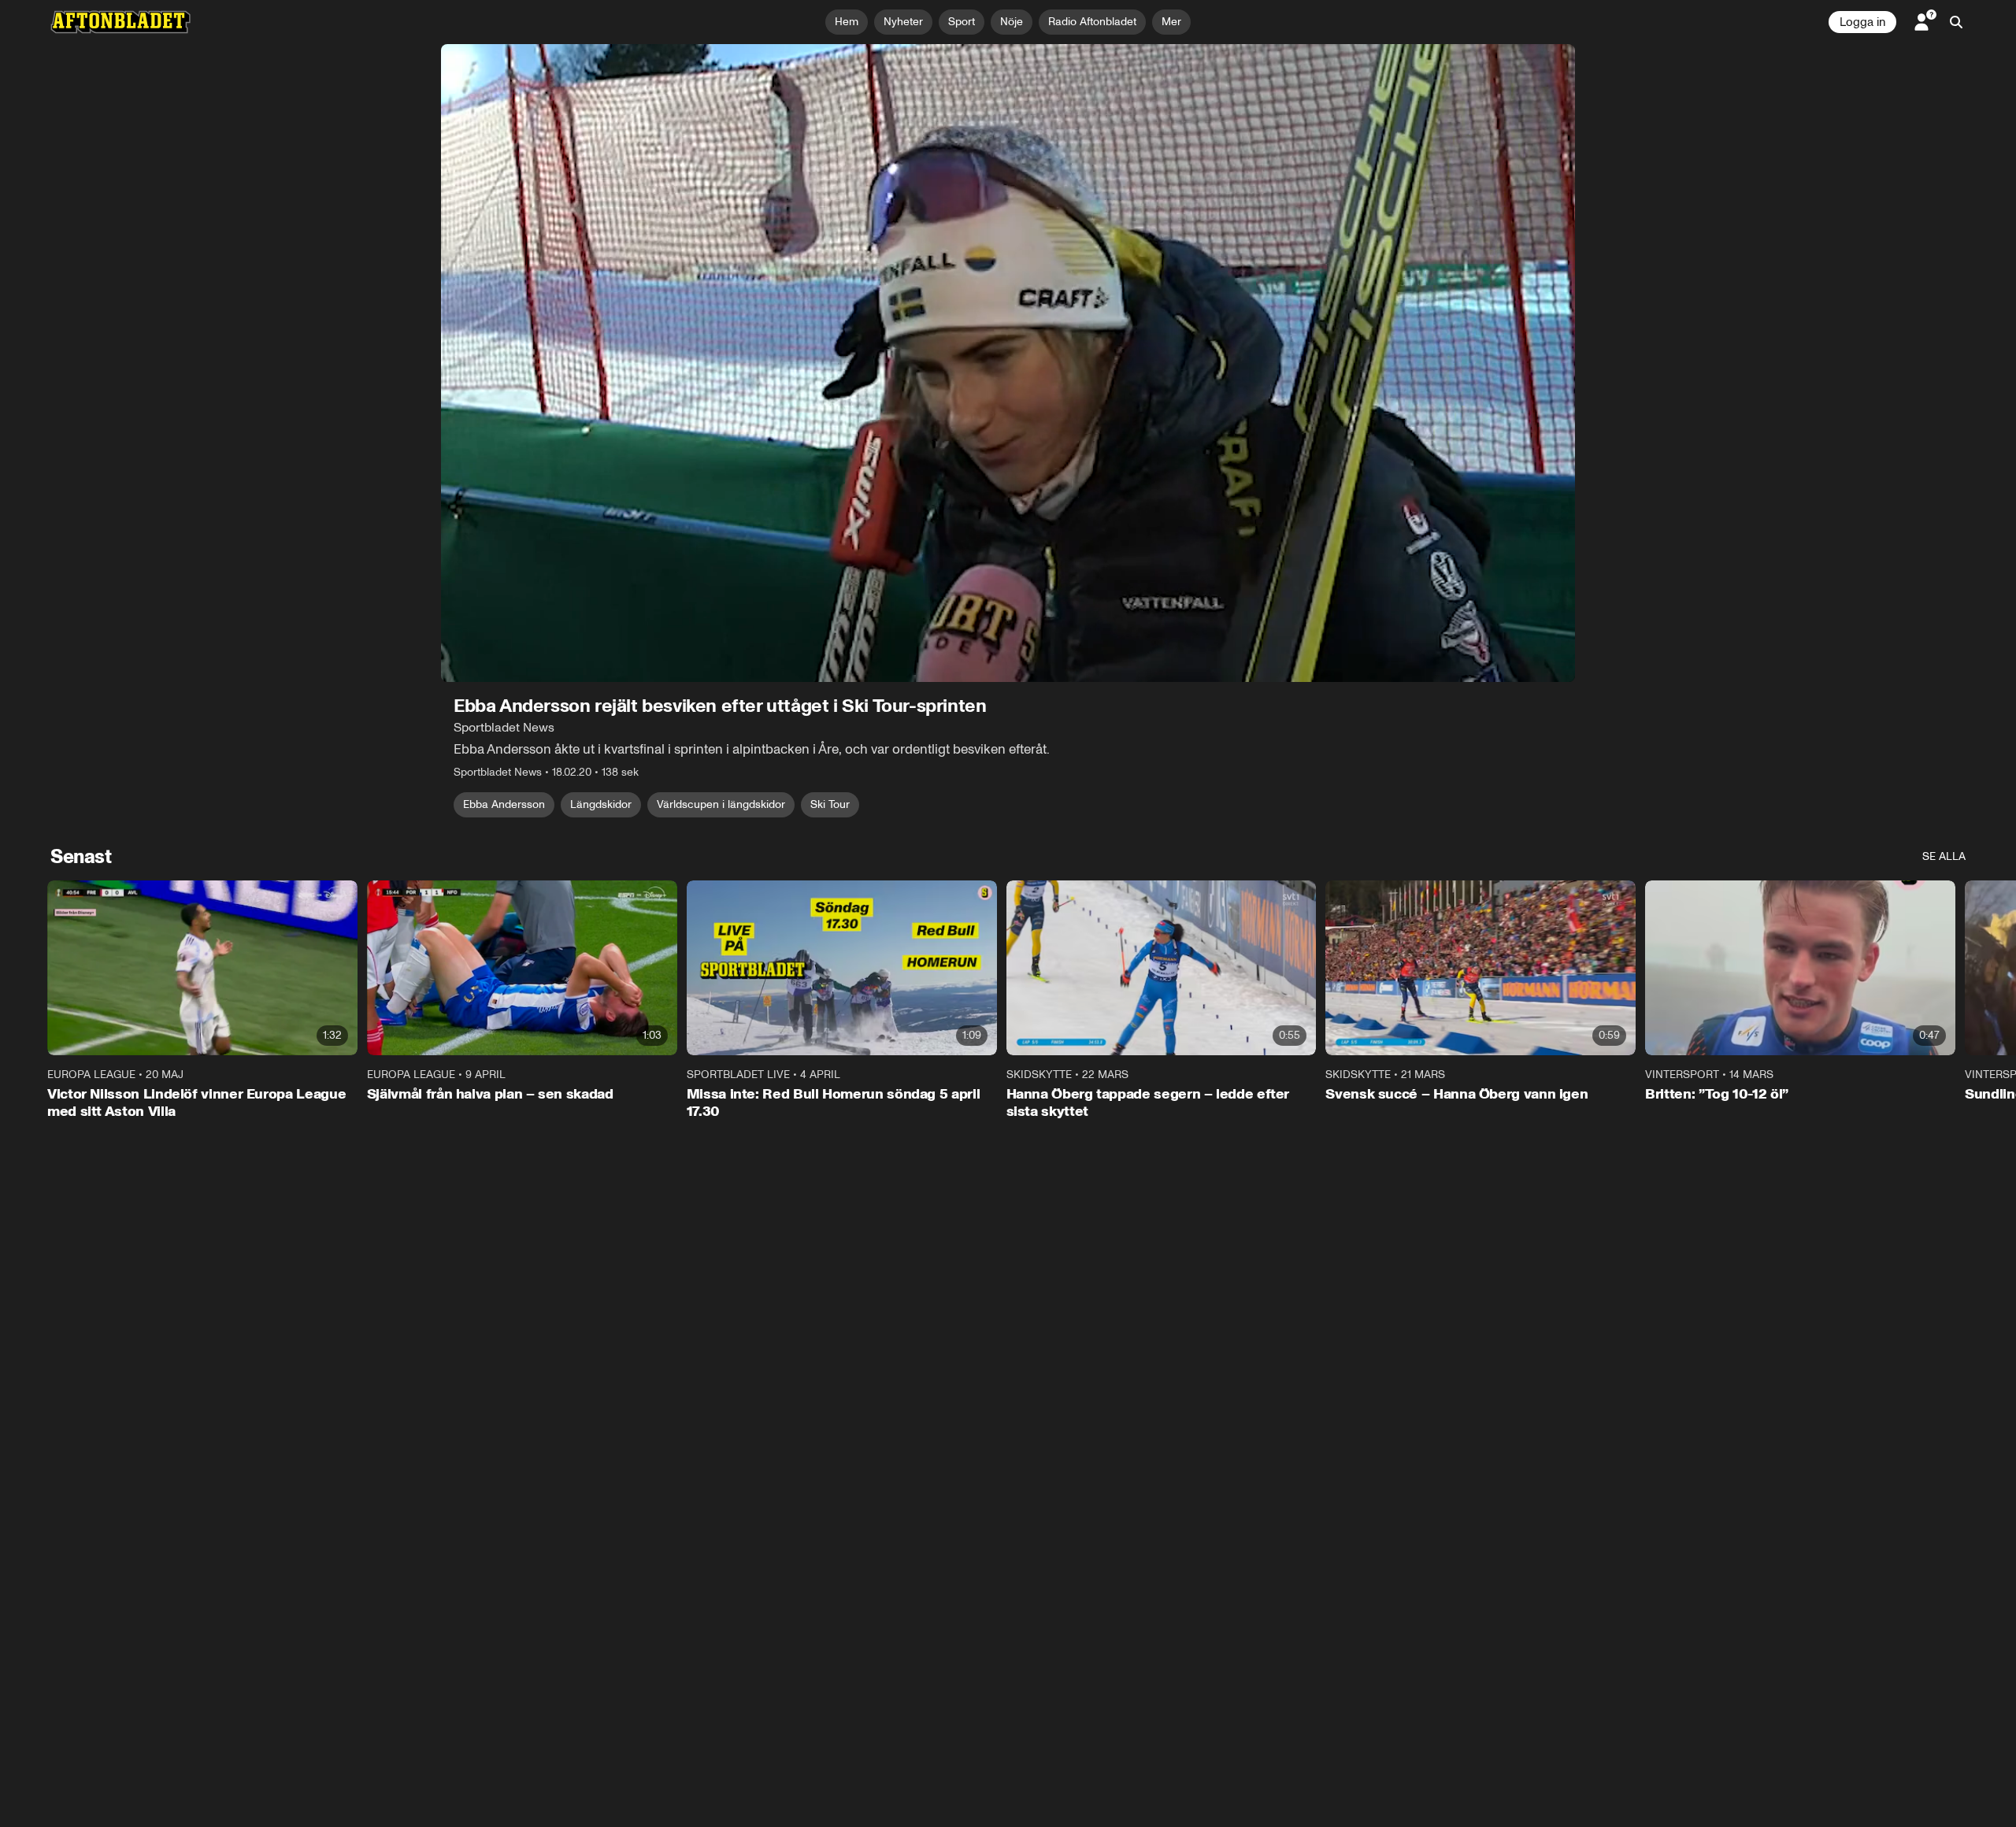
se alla (1944, 856)
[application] (1008, 363)
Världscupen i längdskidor (721, 804)
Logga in (1862, 22)
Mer (1171, 22)
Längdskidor (601, 804)
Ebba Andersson (504, 804)
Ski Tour (830, 804)
